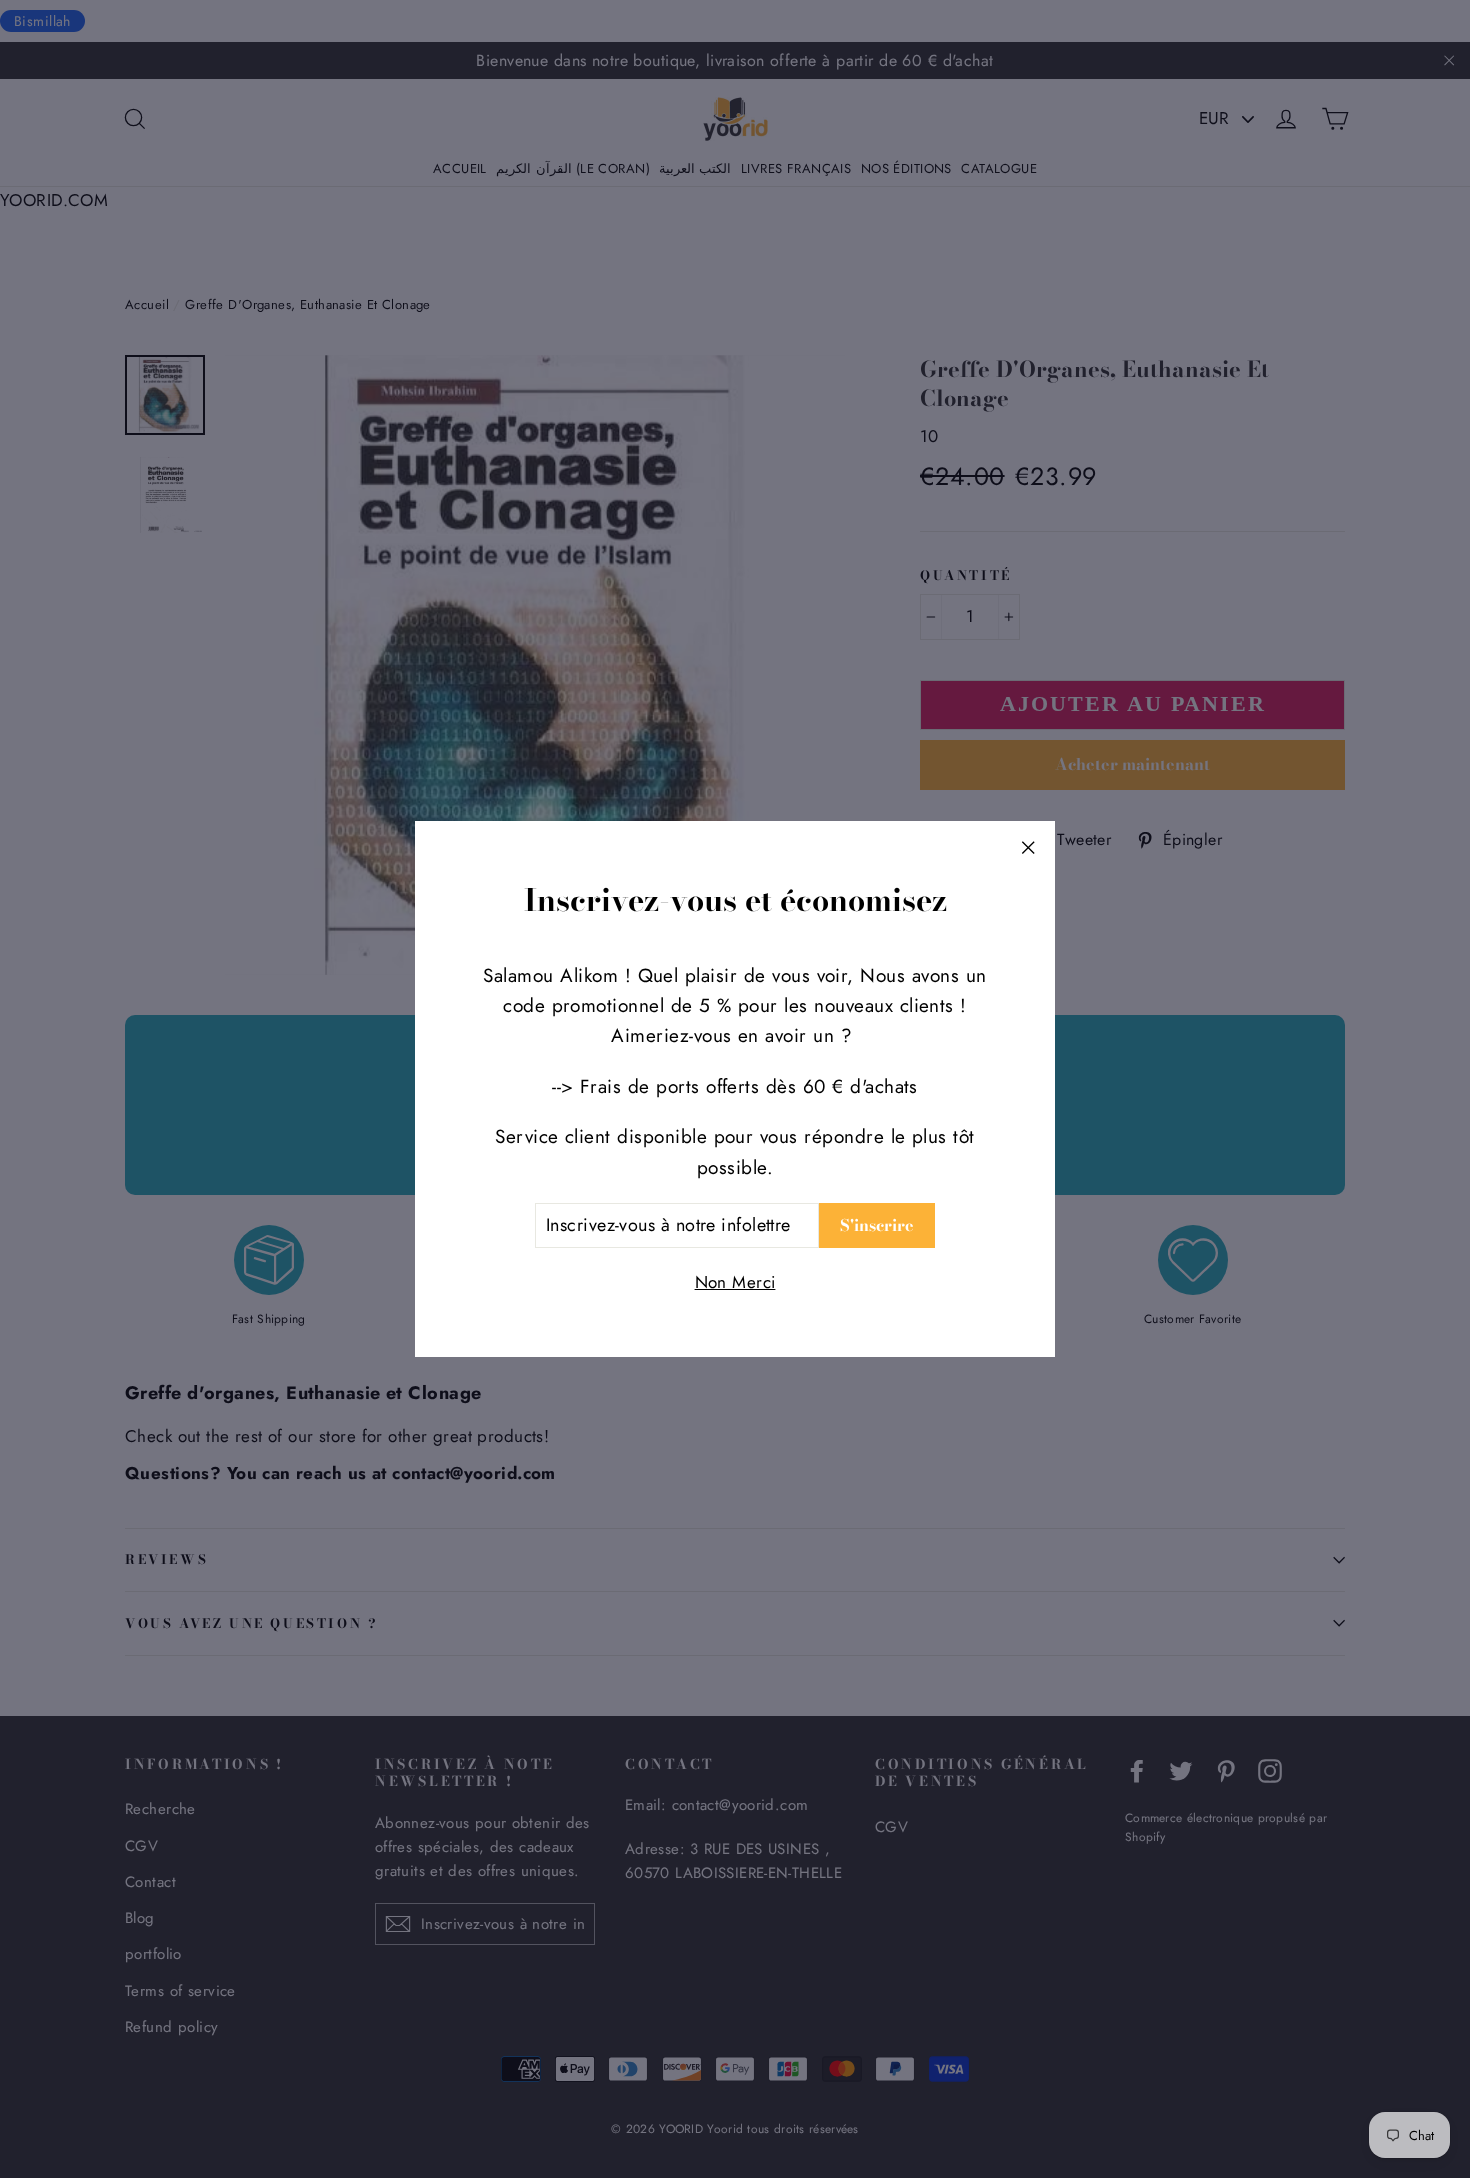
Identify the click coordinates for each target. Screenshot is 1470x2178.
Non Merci (735, 1282)
